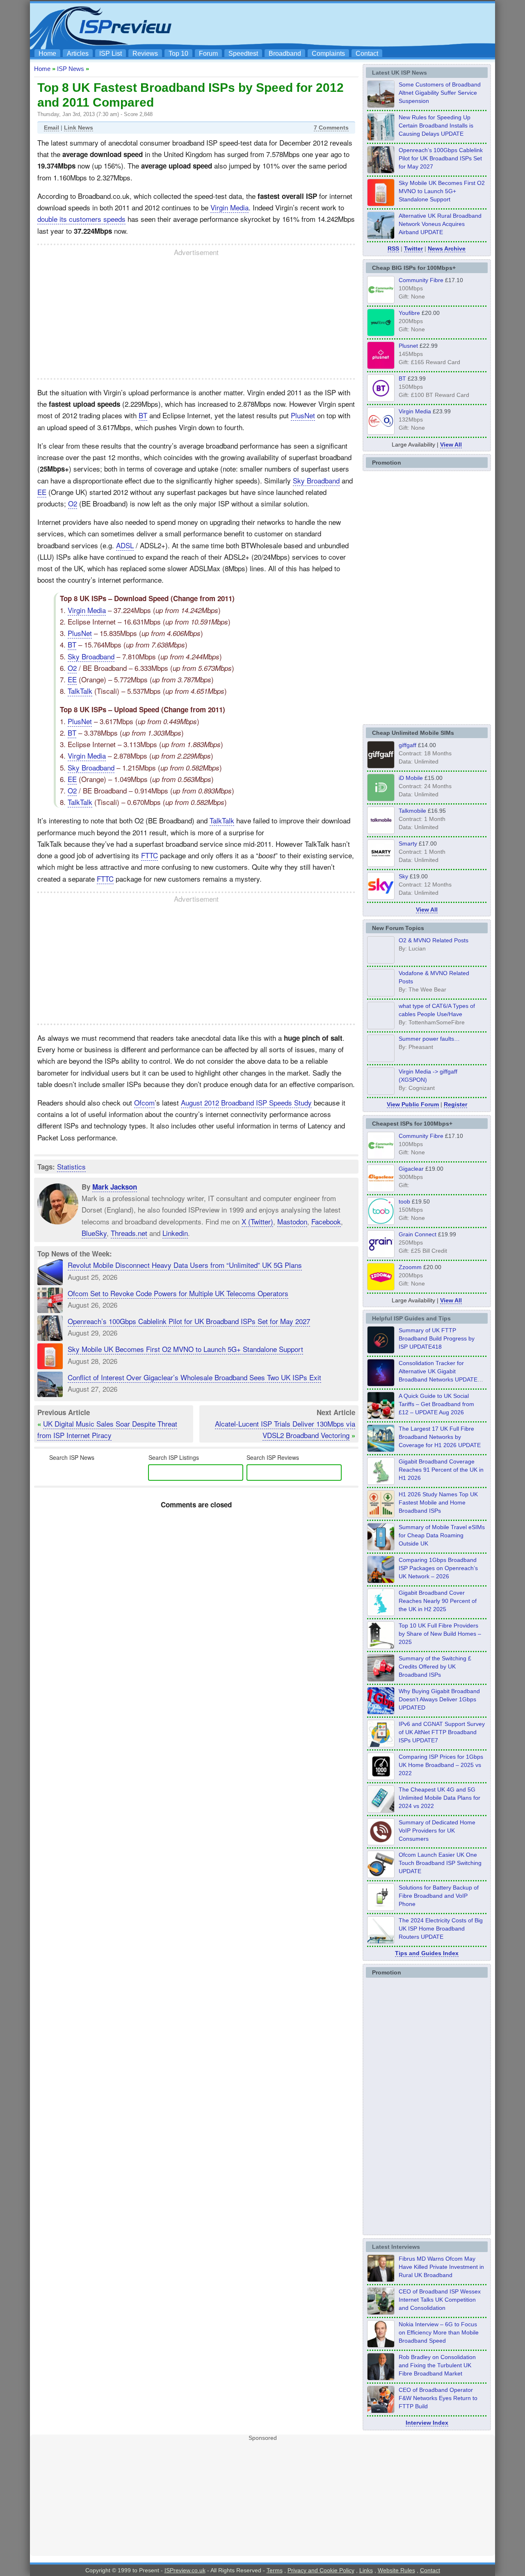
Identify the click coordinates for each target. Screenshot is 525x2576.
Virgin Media (229, 207)
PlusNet (303, 415)
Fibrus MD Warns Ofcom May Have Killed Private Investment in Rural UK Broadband (441, 2267)
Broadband (285, 54)
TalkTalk (80, 691)
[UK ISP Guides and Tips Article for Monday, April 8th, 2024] (381, 1745)
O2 (73, 503)
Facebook (326, 1221)
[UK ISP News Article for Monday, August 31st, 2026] (381, 105)
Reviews (145, 54)
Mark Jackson (115, 1187)
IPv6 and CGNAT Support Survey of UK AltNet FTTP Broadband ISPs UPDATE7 (442, 1732)
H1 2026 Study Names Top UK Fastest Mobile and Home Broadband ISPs (438, 1502)
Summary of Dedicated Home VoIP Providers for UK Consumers (437, 1831)
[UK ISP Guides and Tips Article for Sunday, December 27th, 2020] (381, 1712)
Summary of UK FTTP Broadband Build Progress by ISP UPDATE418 (437, 1338)
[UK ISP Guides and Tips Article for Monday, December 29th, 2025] (381, 1384)
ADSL (125, 545)
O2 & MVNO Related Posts (434, 940)
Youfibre (409, 313)
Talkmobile (412, 811)
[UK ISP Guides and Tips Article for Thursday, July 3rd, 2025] (381, 1646)
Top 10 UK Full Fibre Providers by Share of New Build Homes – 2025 (440, 1634)
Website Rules (396, 2570)
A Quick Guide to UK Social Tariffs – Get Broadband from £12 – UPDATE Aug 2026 (436, 1404)
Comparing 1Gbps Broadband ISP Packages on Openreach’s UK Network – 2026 (438, 1568)
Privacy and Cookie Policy (321, 2570)
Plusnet (408, 346)
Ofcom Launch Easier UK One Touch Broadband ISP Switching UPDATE (440, 1863)
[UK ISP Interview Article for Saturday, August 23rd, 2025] (381, 2378)
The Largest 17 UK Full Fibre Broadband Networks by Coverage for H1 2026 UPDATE (440, 1437)
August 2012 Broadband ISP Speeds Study (246, 1102)
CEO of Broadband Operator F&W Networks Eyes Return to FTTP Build (438, 2398)
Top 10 (178, 54)
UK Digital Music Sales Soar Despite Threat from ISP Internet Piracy (107, 1429)
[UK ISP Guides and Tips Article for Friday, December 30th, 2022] (381, 1843)
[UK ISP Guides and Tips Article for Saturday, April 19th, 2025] (381, 1778)
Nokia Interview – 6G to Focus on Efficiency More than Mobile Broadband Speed (439, 2332)
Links (366, 2570)
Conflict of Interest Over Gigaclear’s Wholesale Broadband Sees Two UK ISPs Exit (194, 1377)
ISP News (71, 69)
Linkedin (175, 1233)
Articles (78, 54)
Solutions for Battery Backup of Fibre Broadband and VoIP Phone (439, 1896)
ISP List (111, 54)
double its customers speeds (81, 219)
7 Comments (331, 128)
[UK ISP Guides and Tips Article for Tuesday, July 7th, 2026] (381, 1482)
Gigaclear (411, 1169)
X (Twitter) (257, 1221)
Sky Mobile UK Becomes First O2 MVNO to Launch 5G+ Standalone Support (185, 1349)
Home (47, 54)
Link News (79, 128)
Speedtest (243, 54)
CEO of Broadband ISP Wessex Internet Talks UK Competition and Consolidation (440, 2300)
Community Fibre (421, 280)
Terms (275, 2570)
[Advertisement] (342, 25)
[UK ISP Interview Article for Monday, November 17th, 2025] (381, 2345)
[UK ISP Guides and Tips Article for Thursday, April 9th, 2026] (381, 1548)
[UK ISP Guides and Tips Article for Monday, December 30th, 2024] (381, 1810)
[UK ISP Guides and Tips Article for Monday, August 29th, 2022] (381, 1417)
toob (404, 1201)
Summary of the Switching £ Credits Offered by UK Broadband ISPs (435, 1666)
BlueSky (94, 1233)
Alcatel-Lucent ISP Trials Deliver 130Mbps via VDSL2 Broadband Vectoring (285, 1429)
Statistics (71, 1166)
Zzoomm (410, 1267)
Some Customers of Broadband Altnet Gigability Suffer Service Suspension (440, 93)
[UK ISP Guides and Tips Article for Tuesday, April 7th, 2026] (381, 1581)
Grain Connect (418, 1234)
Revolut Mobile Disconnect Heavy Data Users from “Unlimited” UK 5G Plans (185, 1265)
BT (143, 415)
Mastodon (292, 1221)
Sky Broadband (316, 480)
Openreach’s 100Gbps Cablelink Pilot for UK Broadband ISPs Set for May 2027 (189, 1321)
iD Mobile (411, 778)
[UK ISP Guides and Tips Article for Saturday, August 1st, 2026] (381, 1450)
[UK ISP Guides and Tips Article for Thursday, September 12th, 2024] (381, 1876)
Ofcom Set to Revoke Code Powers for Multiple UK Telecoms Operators (178, 1293)
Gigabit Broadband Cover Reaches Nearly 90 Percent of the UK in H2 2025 (438, 1601)
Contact (367, 54)
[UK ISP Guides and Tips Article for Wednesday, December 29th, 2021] (381, 1908)
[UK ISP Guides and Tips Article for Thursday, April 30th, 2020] (381, 1351)
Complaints (328, 54)
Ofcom (144, 1102)
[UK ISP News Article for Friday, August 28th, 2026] (381, 204)
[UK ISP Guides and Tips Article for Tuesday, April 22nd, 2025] (381, 1679)
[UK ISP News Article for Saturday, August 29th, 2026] (381, 171)
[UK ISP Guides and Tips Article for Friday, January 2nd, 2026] (381, 1614)
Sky (403, 876)
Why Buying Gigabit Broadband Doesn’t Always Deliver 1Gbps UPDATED (439, 1699)
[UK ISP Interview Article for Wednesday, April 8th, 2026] (381, 2312)
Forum (208, 54)
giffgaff (407, 745)
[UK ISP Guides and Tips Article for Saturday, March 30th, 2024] (381, 1941)
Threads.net (129, 1233)
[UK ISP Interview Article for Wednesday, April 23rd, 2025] (381, 2411)
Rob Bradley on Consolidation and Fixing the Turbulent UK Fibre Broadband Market (437, 2365)
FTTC (150, 855)
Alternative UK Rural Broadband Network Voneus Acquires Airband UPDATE (440, 224)
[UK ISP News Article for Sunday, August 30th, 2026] (381, 138)
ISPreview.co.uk (185, 2570)
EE (42, 492)
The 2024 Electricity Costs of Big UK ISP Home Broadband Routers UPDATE (441, 1929)
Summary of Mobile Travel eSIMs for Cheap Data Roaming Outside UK (442, 1535)
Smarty (408, 843)
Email (51, 128)
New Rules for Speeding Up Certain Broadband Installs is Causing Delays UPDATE (436, 125)
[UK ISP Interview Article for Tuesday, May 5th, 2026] (381, 2280)
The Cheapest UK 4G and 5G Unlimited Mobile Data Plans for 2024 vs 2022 (439, 1798)
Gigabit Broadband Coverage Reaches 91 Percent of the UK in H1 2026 (441, 1470)
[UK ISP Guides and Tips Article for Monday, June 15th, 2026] (381, 1515)
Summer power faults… (429, 1039)
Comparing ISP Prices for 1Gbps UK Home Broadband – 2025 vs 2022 (441, 1765)
